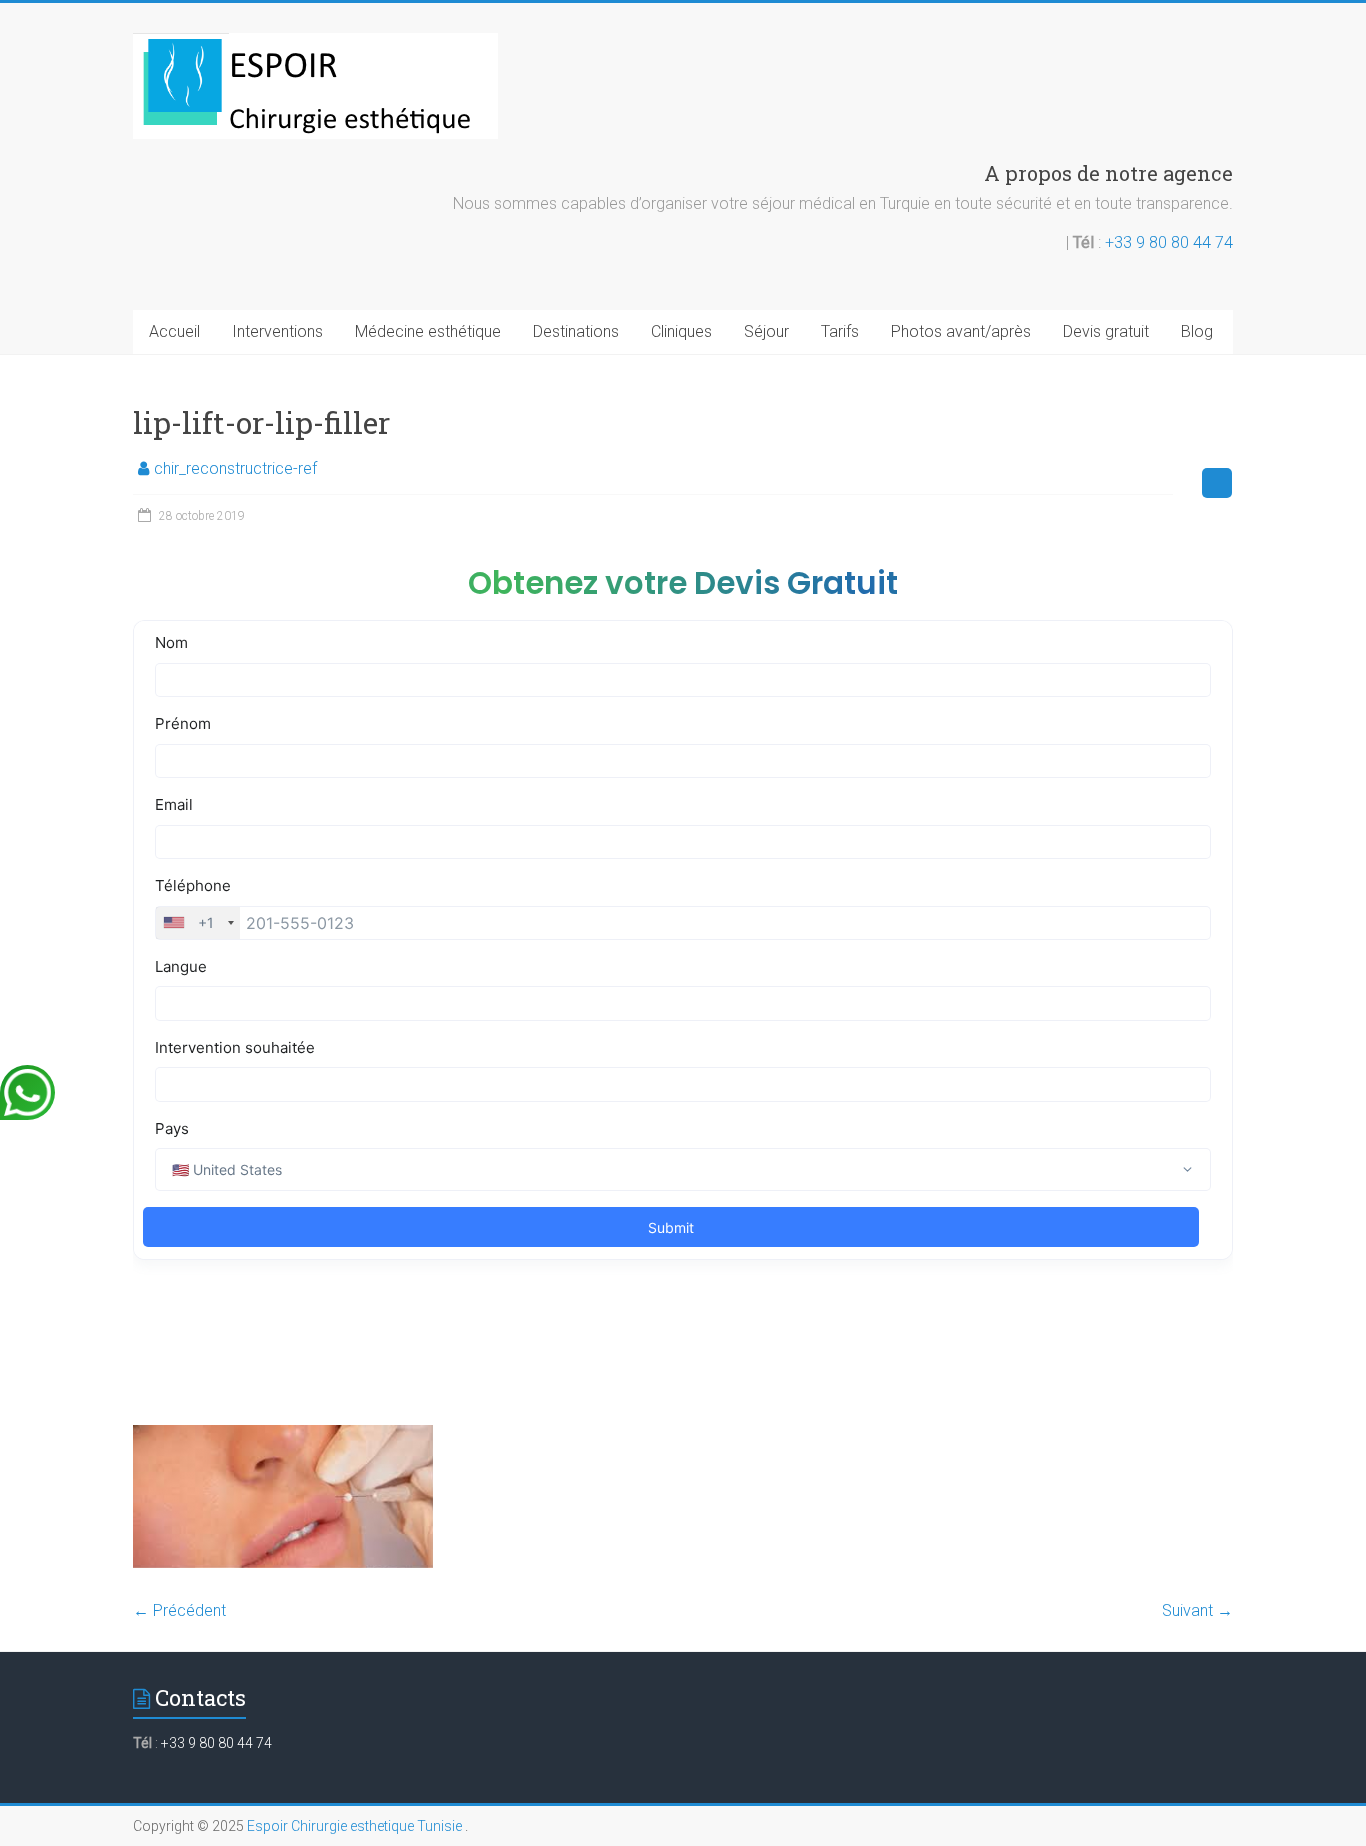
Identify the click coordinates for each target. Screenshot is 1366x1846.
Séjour (766, 331)
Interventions (277, 331)
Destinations (576, 331)
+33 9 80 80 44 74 (1169, 242)
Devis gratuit (1106, 331)
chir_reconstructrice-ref (235, 468)
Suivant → (1197, 1610)
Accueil (174, 331)
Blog (1197, 331)
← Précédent (179, 1610)
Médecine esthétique (428, 331)
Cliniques (681, 331)
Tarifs (840, 331)
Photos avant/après (961, 331)
